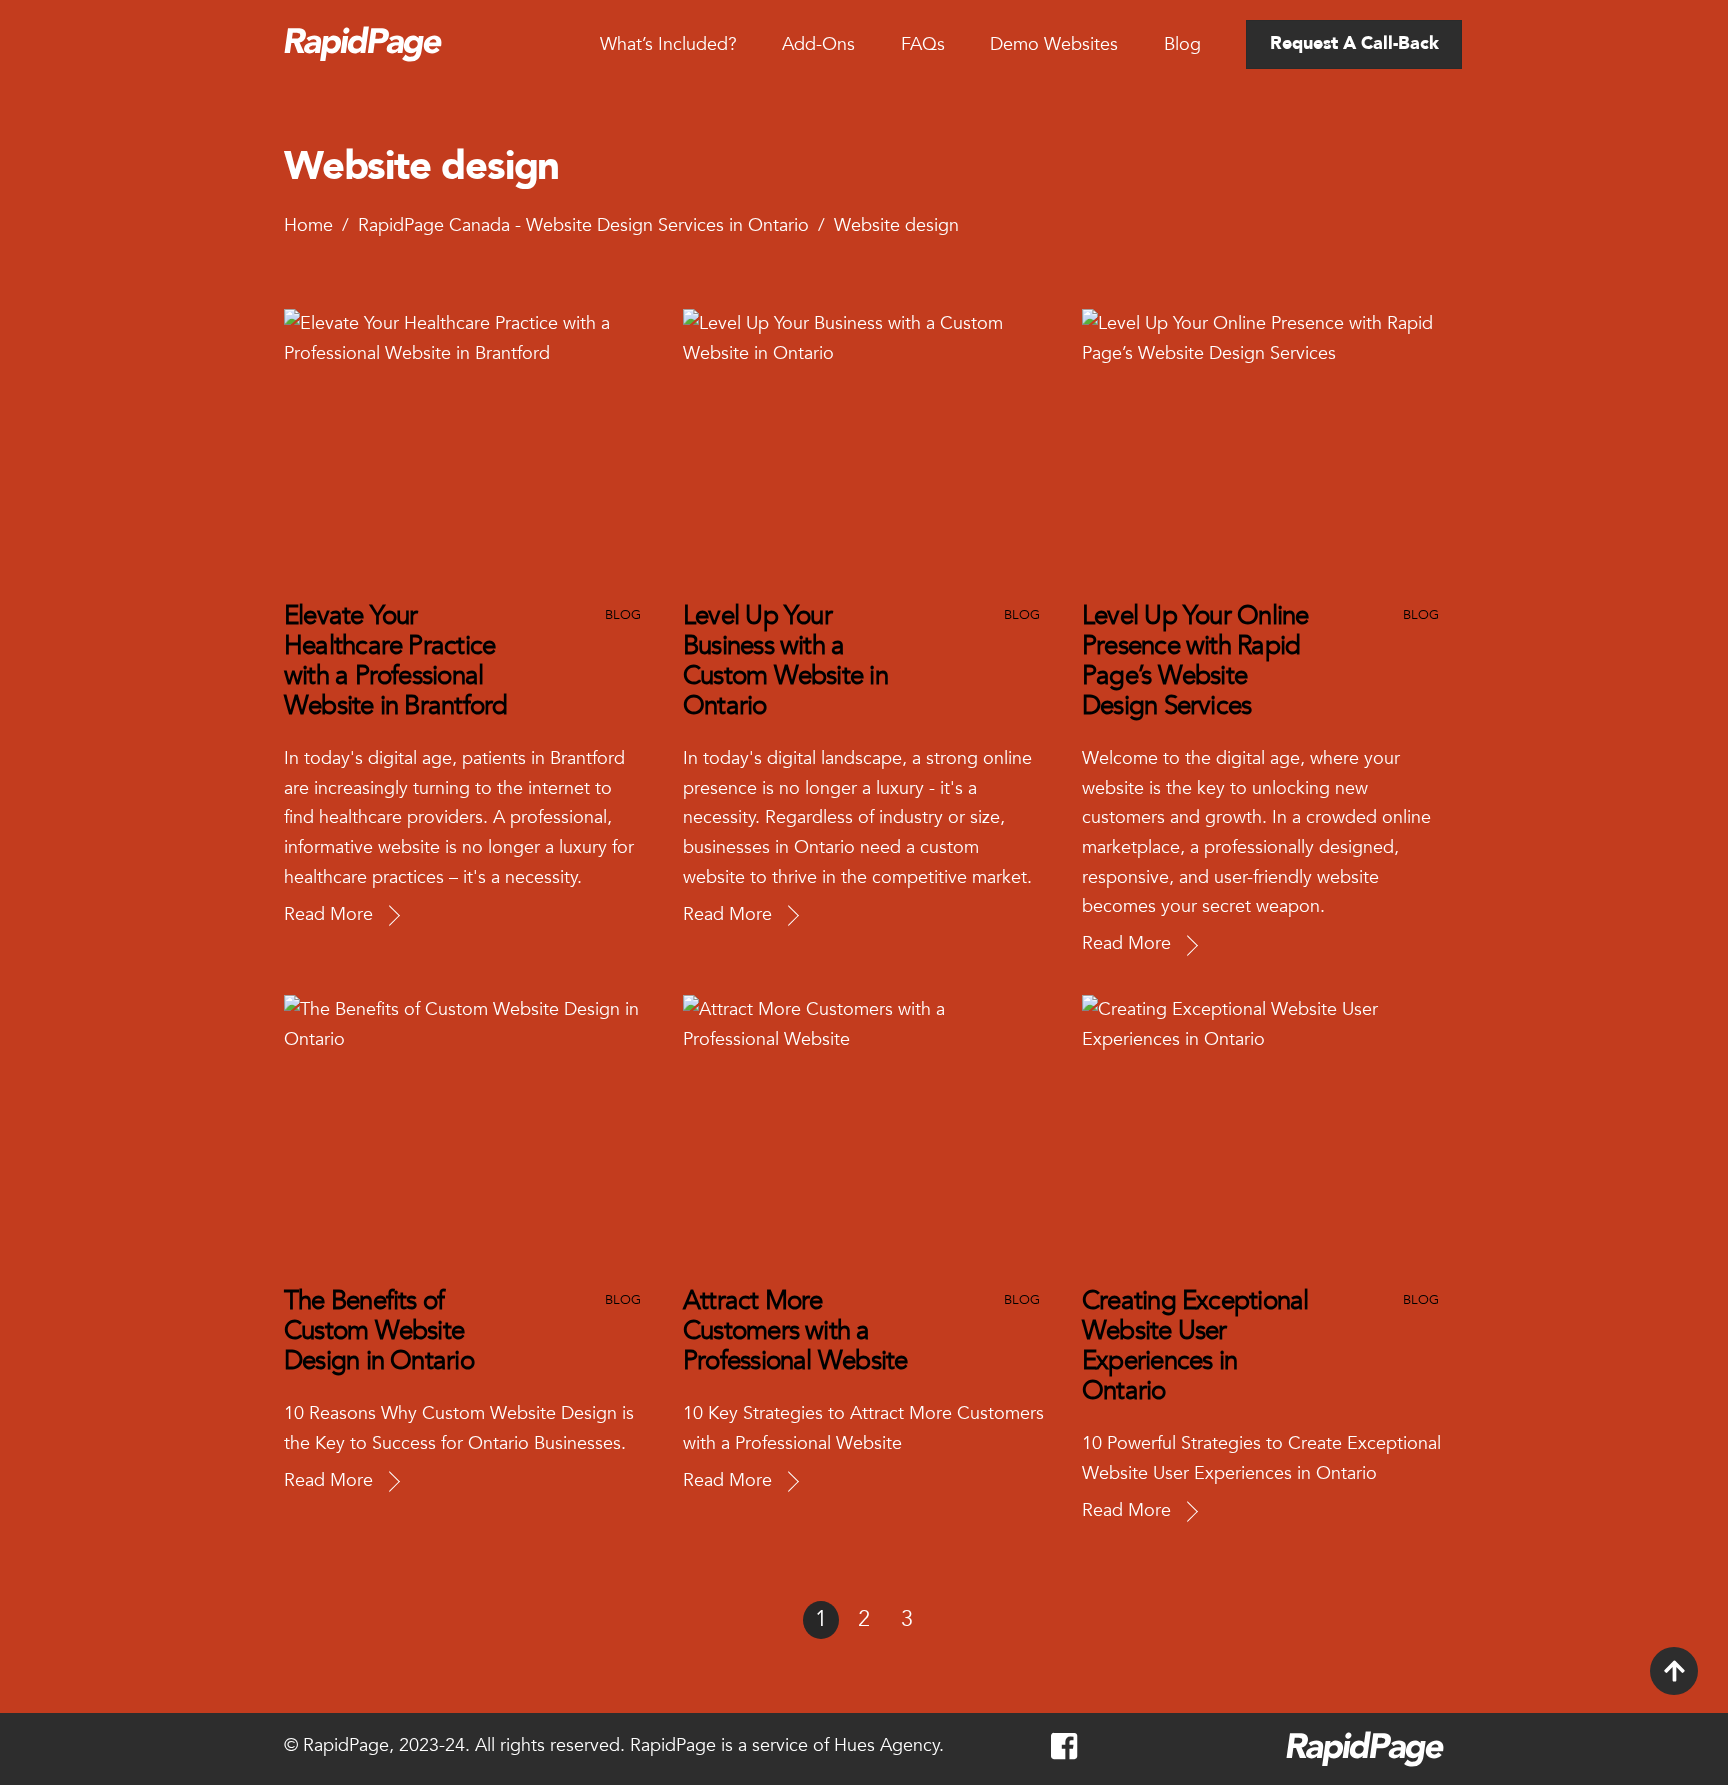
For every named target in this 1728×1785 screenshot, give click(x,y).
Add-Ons (818, 44)
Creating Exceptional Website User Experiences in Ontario (1195, 1346)
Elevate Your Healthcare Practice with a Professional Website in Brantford (395, 661)
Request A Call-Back (1354, 43)
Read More (328, 914)
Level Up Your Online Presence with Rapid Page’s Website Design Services (1195, 661)
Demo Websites (1054, 44)
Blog (1182, 44)
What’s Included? (668, 44)
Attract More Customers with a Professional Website (795, 1331)
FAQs (923, 44)
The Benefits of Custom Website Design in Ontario (379, 1331)
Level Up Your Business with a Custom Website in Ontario (785, 661)
